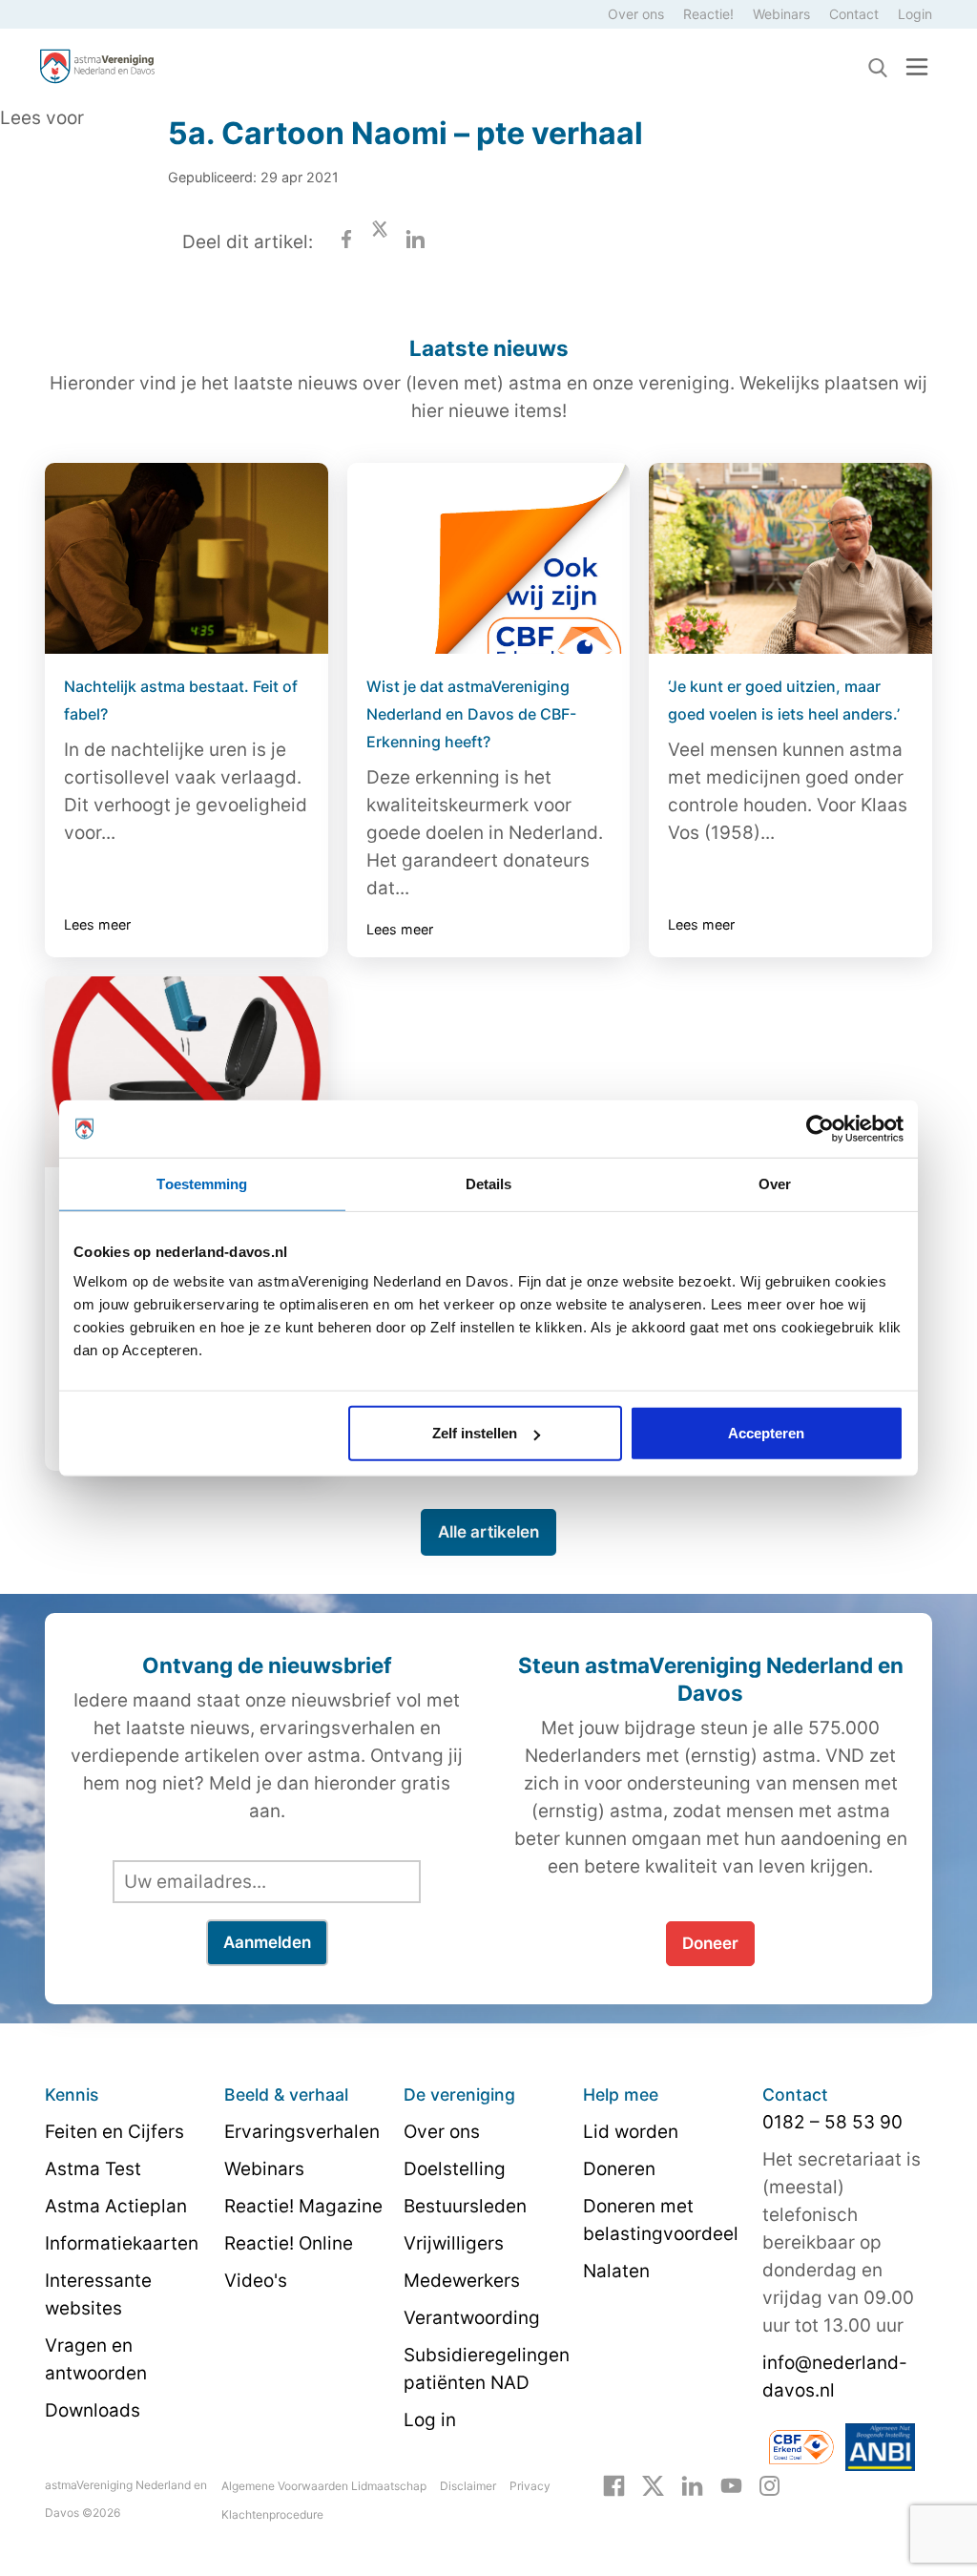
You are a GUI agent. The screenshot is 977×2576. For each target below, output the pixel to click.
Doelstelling (455, 2169)
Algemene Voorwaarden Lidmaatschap (324, 2486)
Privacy (530, 2486)
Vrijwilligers (454, 2243)
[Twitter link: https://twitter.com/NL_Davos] (653, 2484)
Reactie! (708, 14)
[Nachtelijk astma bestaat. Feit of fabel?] (187, 558)
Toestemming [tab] (202, 1183)
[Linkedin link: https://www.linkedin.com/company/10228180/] (692, 2484)
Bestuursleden (465, 2206)
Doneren (619, 2169)
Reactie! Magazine (303, 2206)
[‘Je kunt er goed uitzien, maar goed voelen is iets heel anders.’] (790, 558)
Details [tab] (489, 1183)
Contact (854, 14)
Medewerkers (462, 2281)
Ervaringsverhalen (302, 2132)
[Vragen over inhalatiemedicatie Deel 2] (187, 1072)
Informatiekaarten (122, 2243)
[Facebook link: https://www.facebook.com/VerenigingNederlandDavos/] (614, 2484)
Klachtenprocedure (272, 2514)
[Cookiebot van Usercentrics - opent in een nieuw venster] (820, 1128)
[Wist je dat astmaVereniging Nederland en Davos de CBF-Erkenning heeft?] (489, 558)
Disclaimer (468, 2486)
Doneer (710, 1943)
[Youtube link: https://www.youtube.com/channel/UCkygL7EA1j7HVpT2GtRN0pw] (731, 2484)
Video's (256, 2281)
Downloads (93, 2410)
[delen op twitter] (380, 242)
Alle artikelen (488, 1532)
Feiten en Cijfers (114, 2132)
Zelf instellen (475, 1433)
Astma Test (93, 2169)
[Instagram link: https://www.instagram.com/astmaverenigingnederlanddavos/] (769, 2484)
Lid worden (631, 2132)
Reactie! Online (289, 2243)
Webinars (781, 14)
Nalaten (616, 2271)
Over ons (636, 14)
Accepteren (766, 1433)
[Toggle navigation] (917, 66)
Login (915, 14)
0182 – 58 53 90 (832, 2122)
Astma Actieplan (116, 2206)
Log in (430, 2420)
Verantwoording (472, 2318)
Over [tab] (775, 1183)
